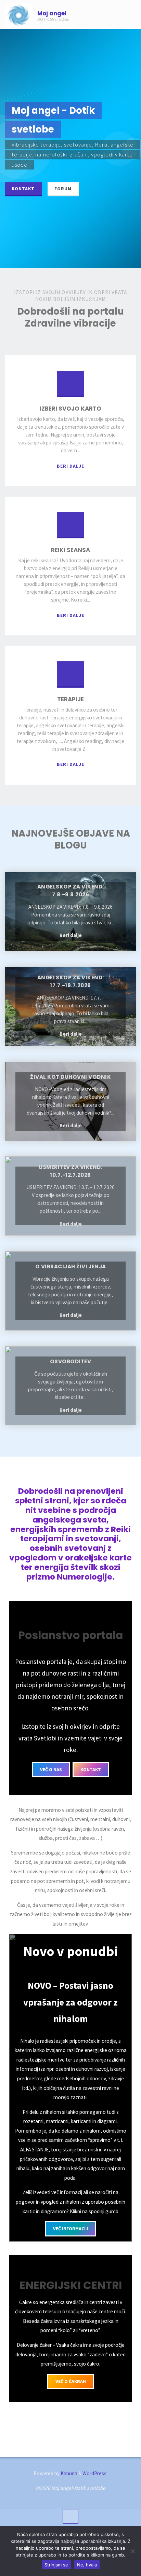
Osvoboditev (71, 1361)
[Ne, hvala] (132, 2551)
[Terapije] (70, 677)
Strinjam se (56, 2565)
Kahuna (68, 2473)
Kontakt (23, 189)
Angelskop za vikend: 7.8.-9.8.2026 (71, 891)
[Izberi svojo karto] (70, 387)
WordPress (94, 2473)
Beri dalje (70, 466)
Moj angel (52, 13)
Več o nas (51, 1769)
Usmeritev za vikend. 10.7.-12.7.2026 (70, 1171)
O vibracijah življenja (71, 1266)
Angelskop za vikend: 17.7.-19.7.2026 (71, 981)
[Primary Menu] (129, 15)
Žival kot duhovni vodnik (70, 1077)
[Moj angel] (18, 15)
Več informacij (70, 2229)
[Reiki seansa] (70, 528)
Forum (63, 189)
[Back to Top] (70, 2517)
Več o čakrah (71, 2381)
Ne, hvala (87, 2565)
